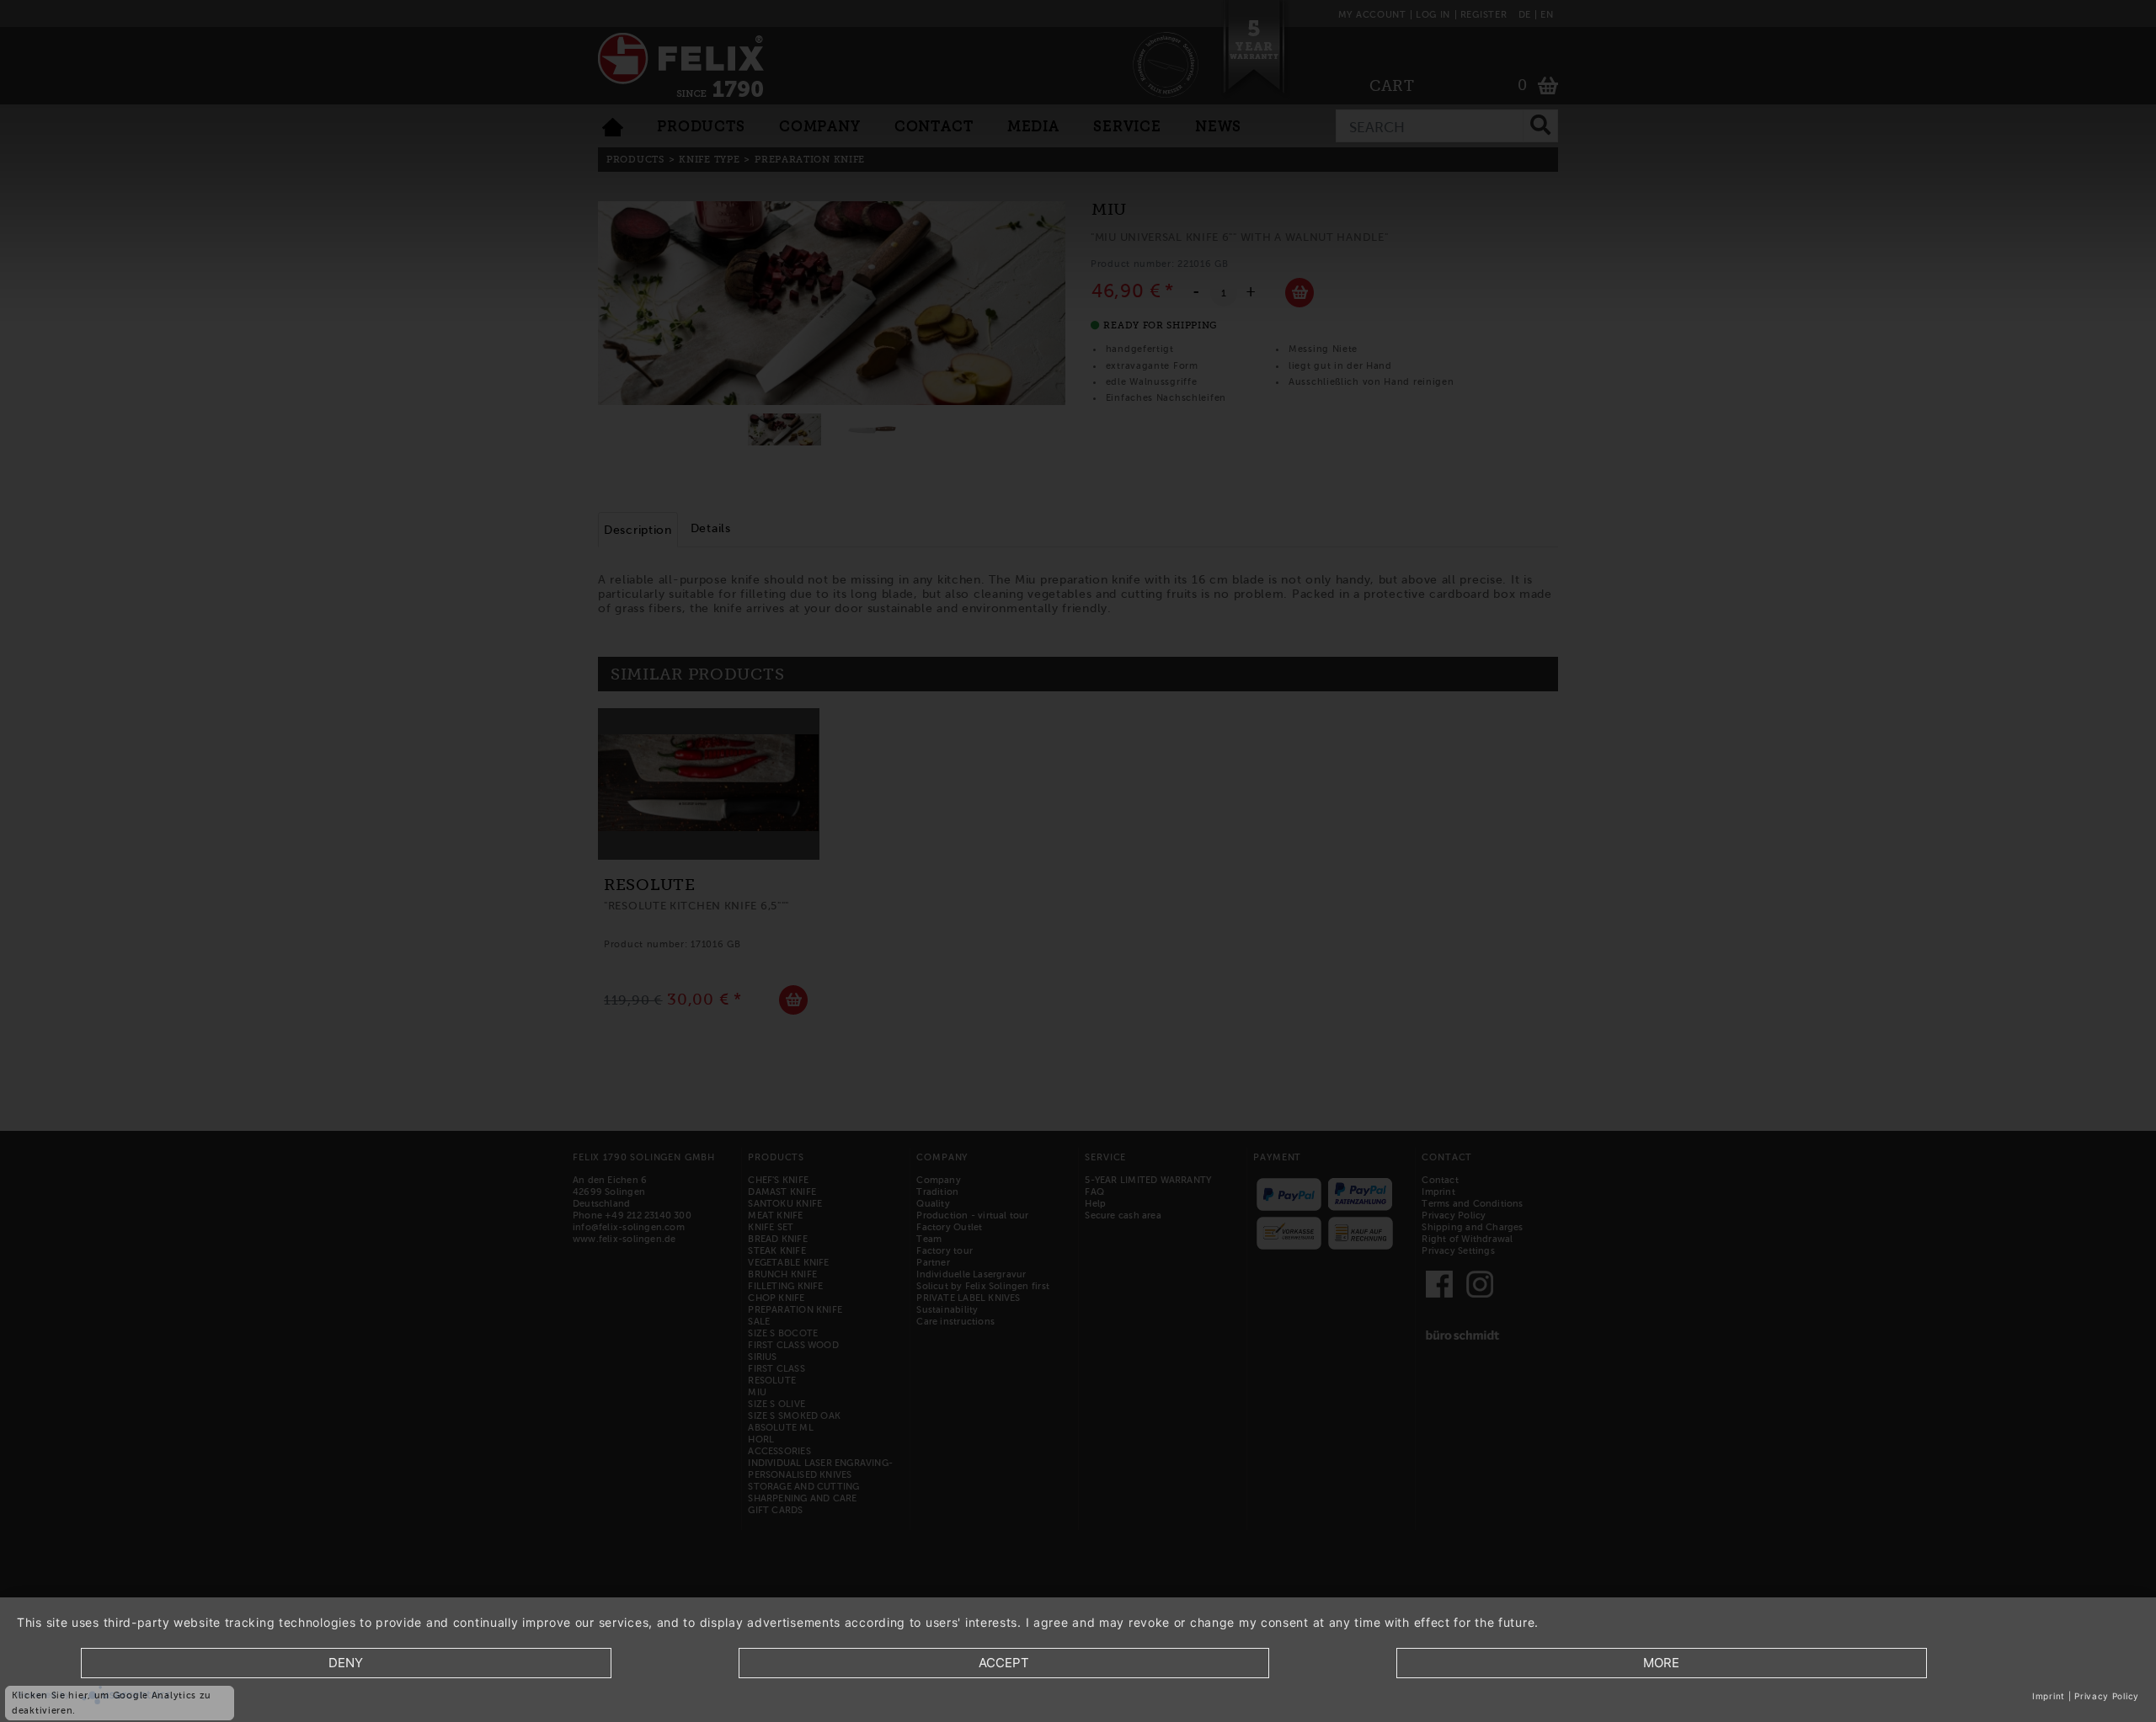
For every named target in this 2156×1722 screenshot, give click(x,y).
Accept (1004, 1663)
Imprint (2049, 1696)
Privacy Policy (2107, 1696)
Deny (346, 1663)
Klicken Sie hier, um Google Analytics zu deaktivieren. (112, 1703)
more (1661, 1663)
